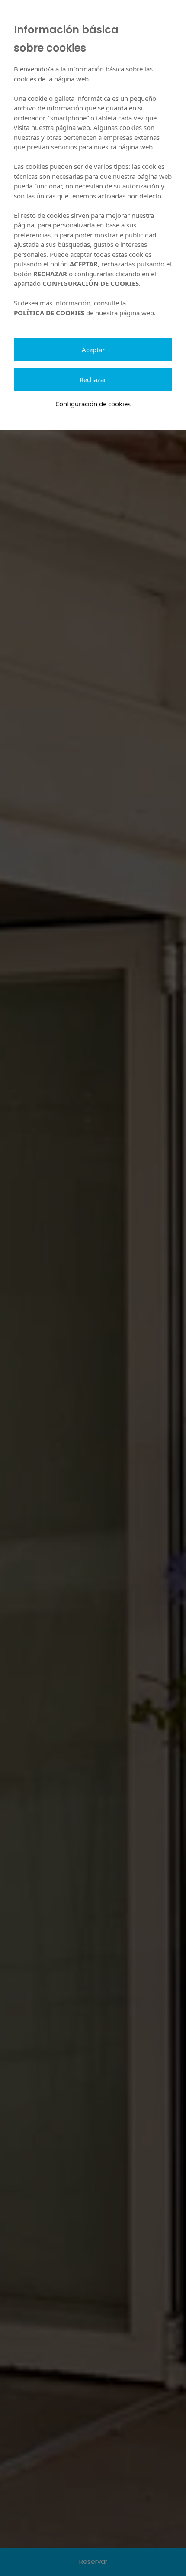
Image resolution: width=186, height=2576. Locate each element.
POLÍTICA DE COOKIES (49, 313)
